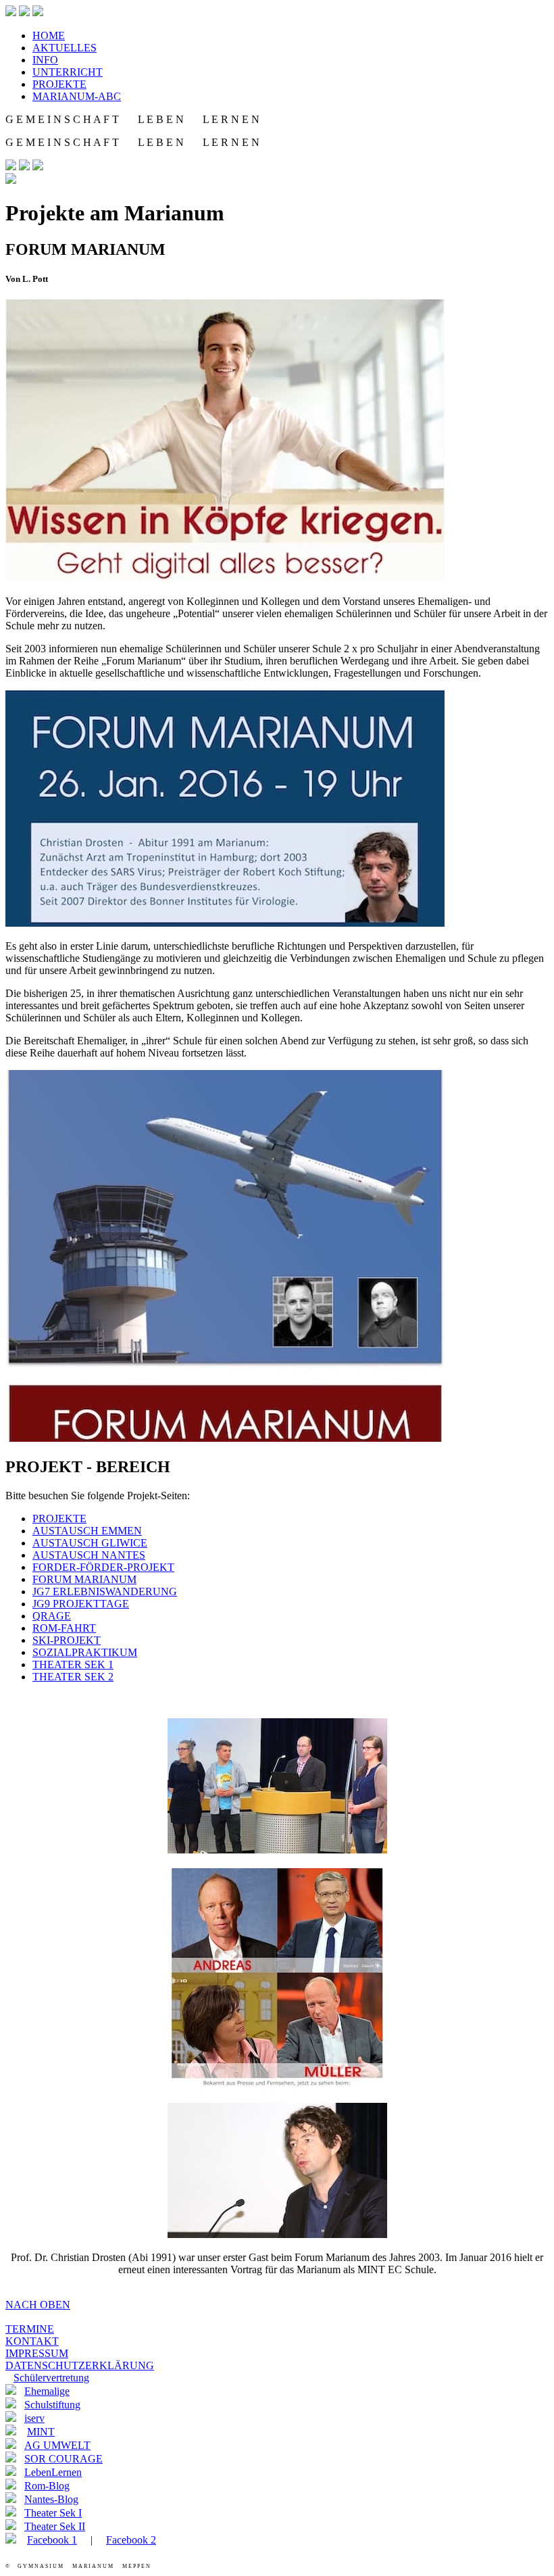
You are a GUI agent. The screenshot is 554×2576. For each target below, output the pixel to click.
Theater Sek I (53, 2513)
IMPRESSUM (37, 2353)
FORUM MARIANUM (84, 1579)
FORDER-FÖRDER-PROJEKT (103, 1567)
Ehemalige (47, 2391)
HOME (49, 35)
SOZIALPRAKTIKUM (85, 1652)
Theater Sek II (55, 2526)
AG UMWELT (57, 2445)
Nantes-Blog (51, 2499)
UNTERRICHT (68, 72)
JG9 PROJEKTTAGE (81, 1604)
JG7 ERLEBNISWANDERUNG (105, 1591)
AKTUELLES (65, 48)
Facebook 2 (131, 2540)
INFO (45, 60)
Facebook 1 (52, 2540)
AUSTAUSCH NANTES (89, 1555)
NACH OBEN (38, 2305)
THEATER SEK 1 (73, 1664)
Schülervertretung (51, 2378)
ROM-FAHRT (64, 1628)
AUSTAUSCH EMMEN (87, 1531)
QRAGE (52, 1616)
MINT (41, 2432)
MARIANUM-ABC (77, 96)
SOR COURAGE (64, 2459)
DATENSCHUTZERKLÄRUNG (80, 2365)
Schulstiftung (52, 2405)
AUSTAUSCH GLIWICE (90, 1543)
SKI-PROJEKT (67, 1640)
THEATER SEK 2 (73, 1677)
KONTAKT (32, 2341)
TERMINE (30, 2329)
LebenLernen (53, 2472)
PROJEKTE (59, 84)
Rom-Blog (47, 2486)
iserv (34, 2418)
